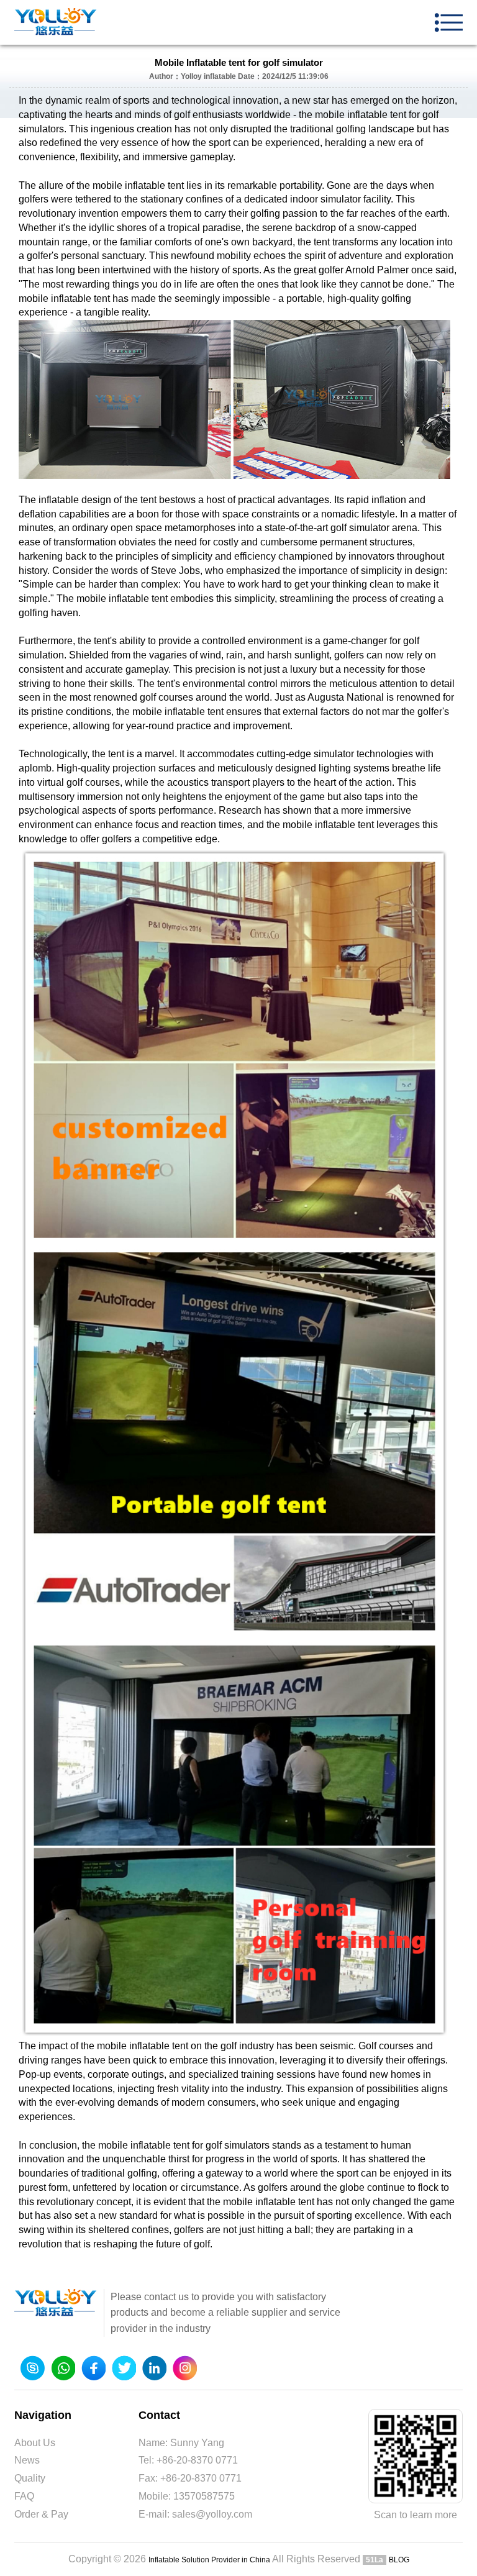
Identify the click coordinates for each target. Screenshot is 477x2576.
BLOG (399, 2560)
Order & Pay (41, 2514)
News (27, 2460)
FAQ (24, 2496)
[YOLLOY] (56, 22)
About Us (35, 2443)
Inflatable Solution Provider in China (209, 2560)
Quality (30, 2478)
